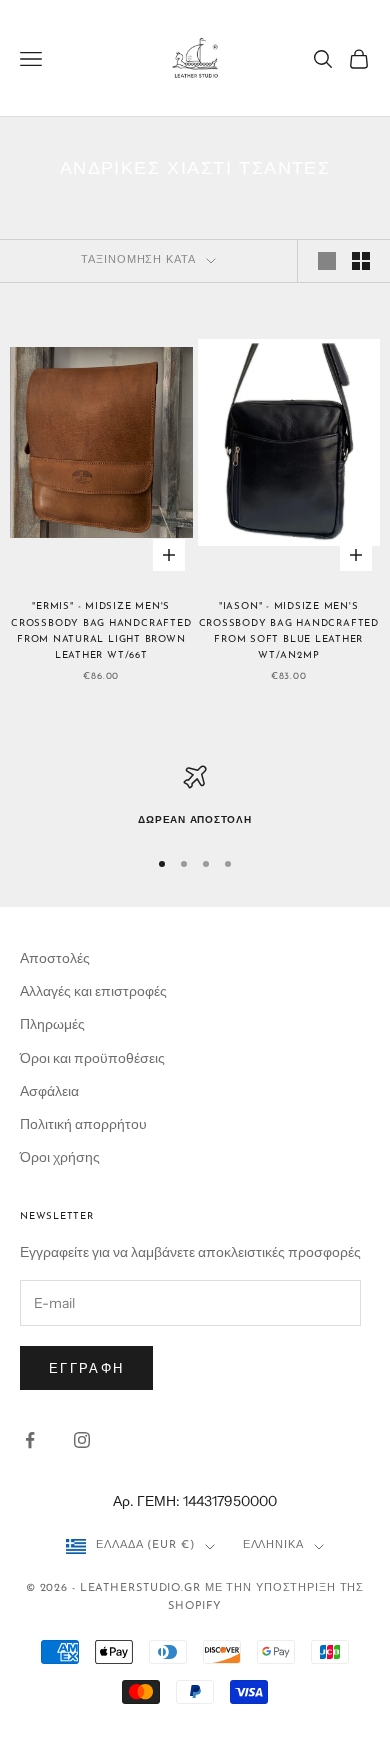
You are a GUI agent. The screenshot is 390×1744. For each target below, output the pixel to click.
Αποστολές (55, 958)
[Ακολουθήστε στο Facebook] (30, 1440)
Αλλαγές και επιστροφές (93, 991)
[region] (195, 797)
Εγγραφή (86, 1368)
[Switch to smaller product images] (361, 261)
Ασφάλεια (49, 1091)
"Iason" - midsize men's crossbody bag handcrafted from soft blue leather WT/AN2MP (289, 631)
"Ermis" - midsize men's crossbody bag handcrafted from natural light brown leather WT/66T (101, 631)
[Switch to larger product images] (327, 261)
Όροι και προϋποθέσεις (92, 1058)
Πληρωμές (52, 1024)
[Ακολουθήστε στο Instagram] (82, 1440)
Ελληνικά (273, 1545)
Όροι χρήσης (60, 1157)
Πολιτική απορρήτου (83, 1124)
